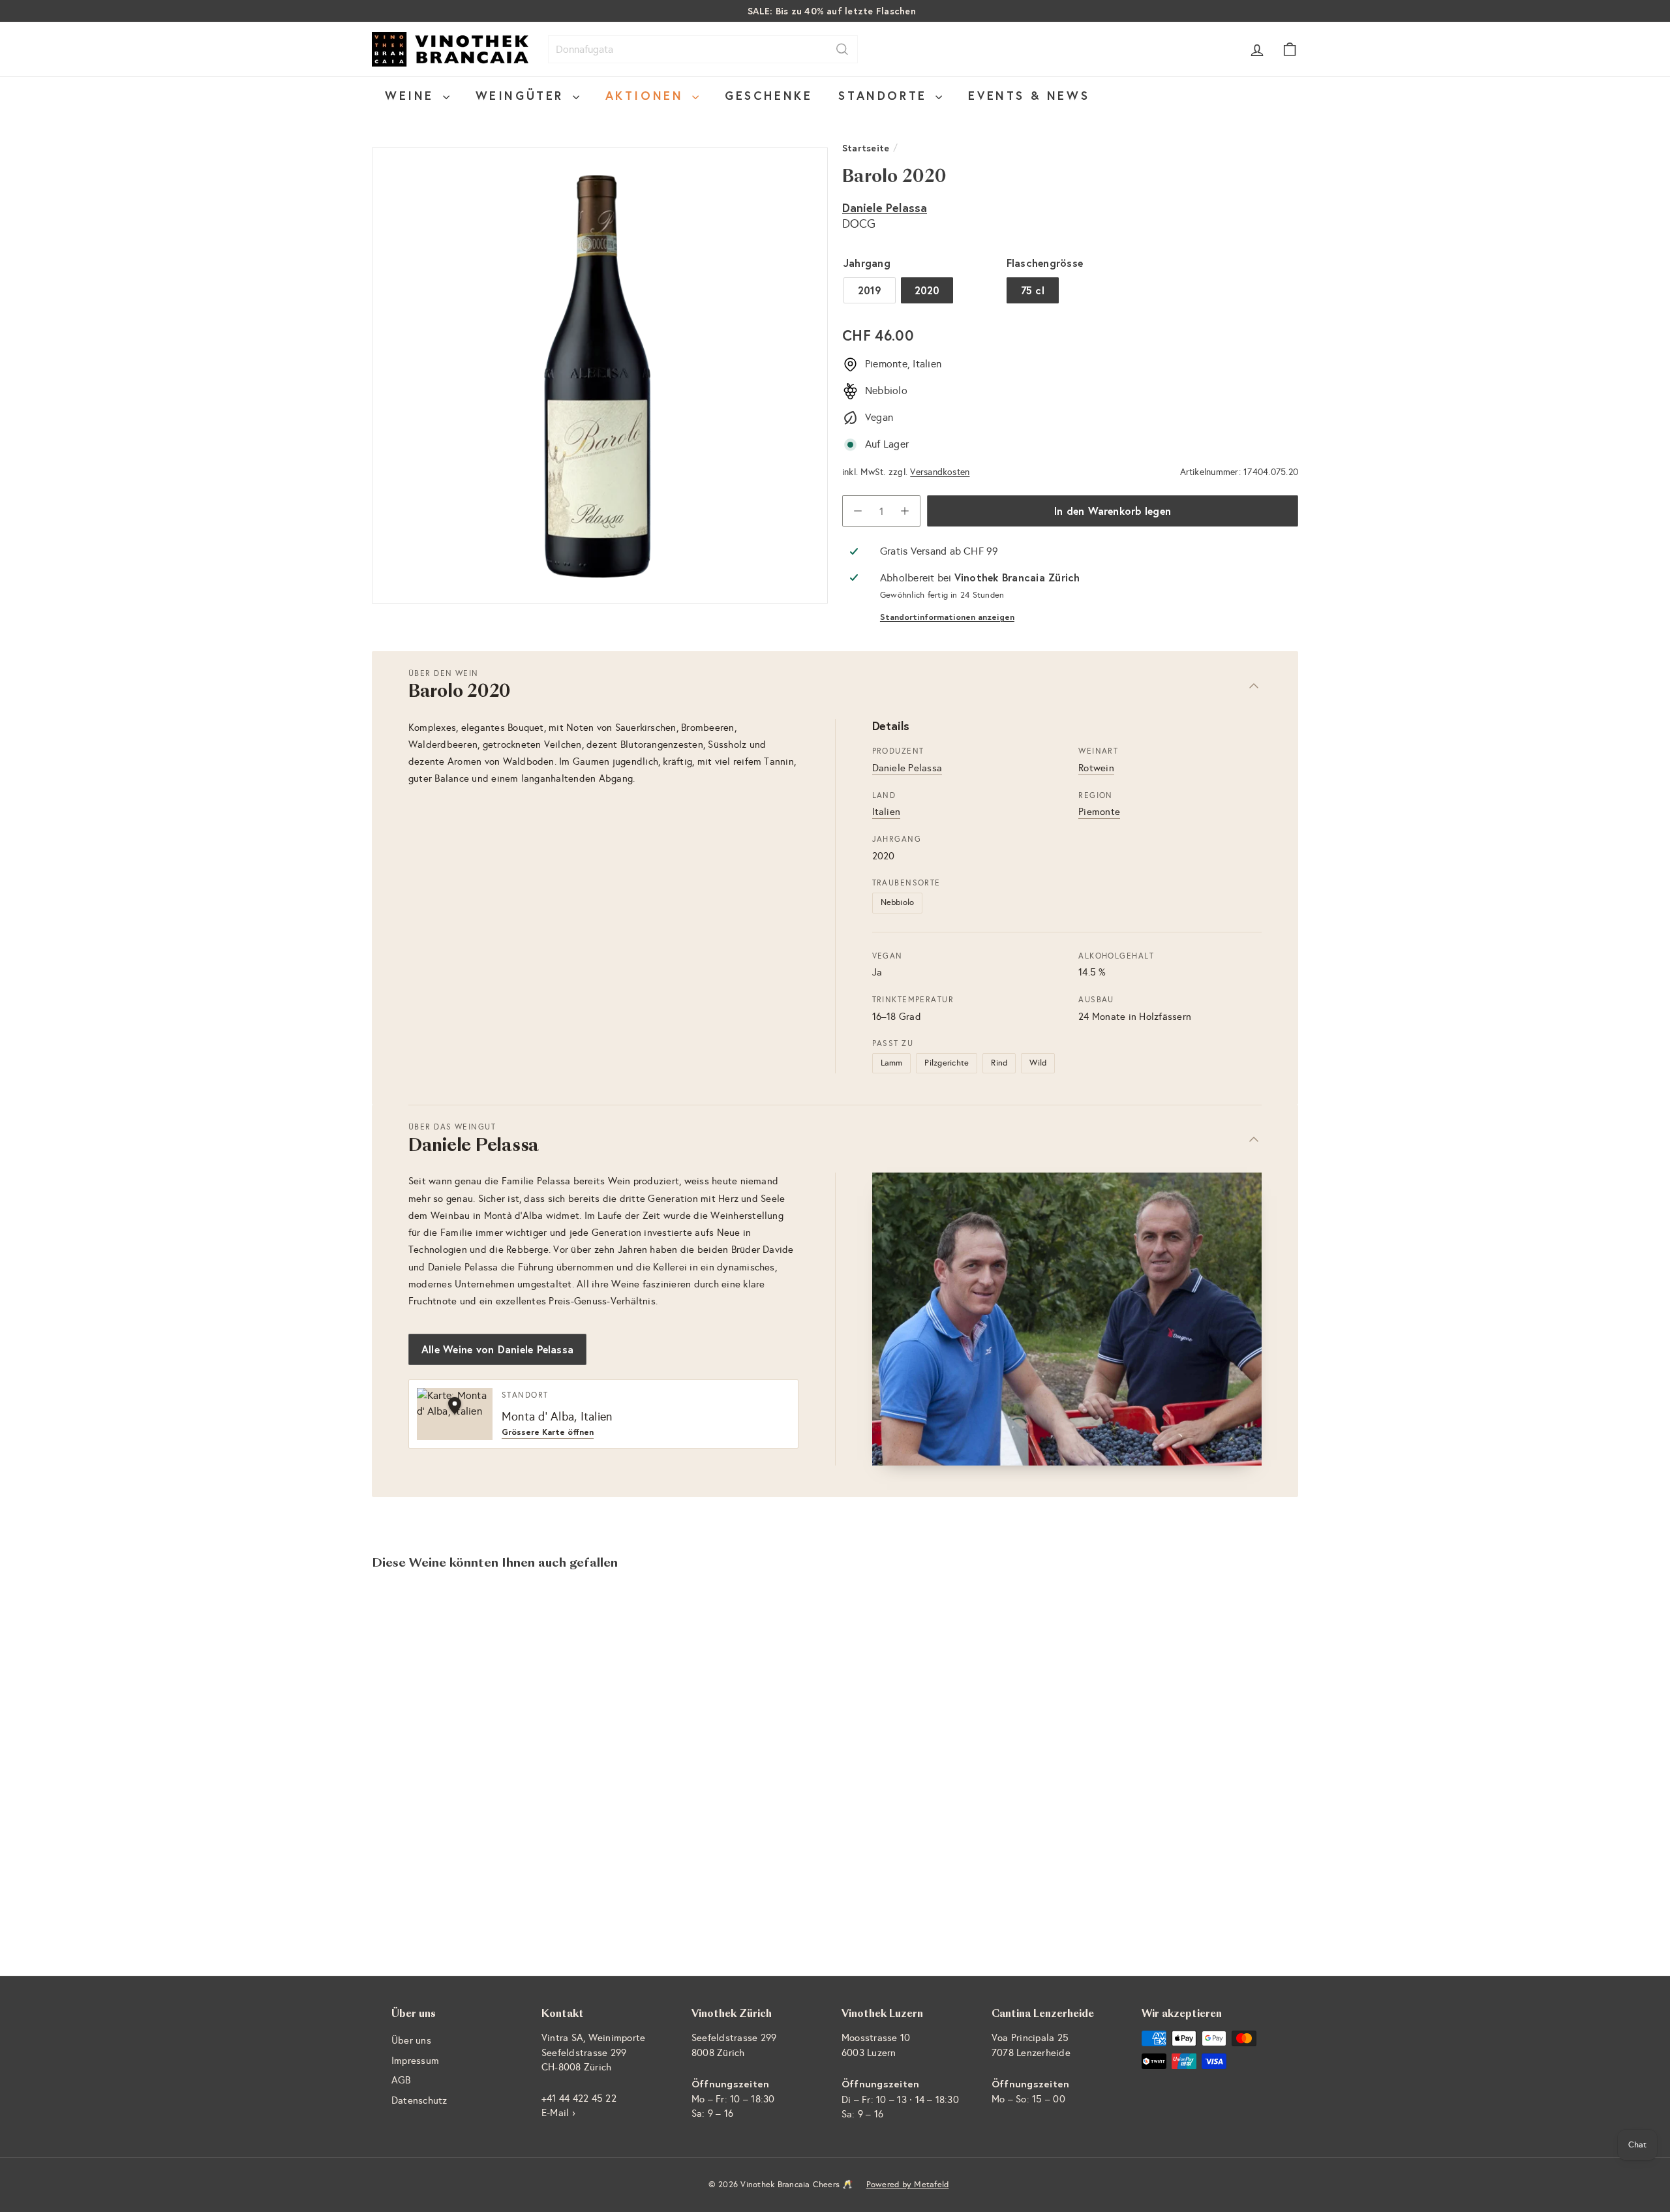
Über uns (411, 2040)
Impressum (415, 2061)
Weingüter (523, 95)
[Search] (842, 49)
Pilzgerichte (947, 1063)
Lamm (892, 1063)
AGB (401, 2080)
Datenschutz (419, 2100)
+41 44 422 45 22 (579, 2098)
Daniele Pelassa (885, 207)
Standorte (885, 95)
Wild (1038, 1063)
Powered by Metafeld (908, 2185)
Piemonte (1099, 812)
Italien (887, 812)
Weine (412, 95)
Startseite (866, 148)
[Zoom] (600, 376)
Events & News (1029, 95)
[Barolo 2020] (444, 1724)
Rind (999, 1063)
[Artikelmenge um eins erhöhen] (905, 511)
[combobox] (703, 49)
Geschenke (768, 95)
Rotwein (1096, 768)
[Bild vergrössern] (1067, 1319)
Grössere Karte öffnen (548, 1433)
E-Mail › (558, 2113)
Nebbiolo (898, 902)
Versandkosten (940, 472)
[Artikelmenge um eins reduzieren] (858, 511)
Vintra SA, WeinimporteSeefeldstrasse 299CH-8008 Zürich (593, 2052)
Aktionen (647, 95)
